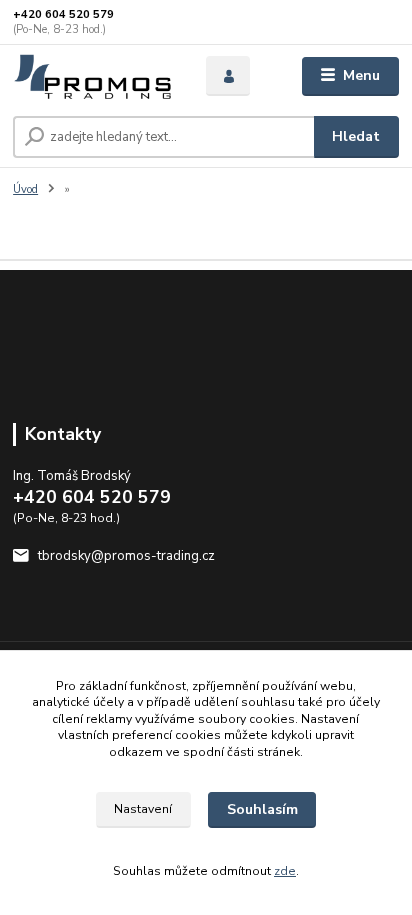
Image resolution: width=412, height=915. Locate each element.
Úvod (25, 189)
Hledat (356, 136)
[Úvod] (93, 76)
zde (285, 871)
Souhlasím (262, 809)
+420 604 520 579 (63, 14)
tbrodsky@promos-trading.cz (126, 556)
